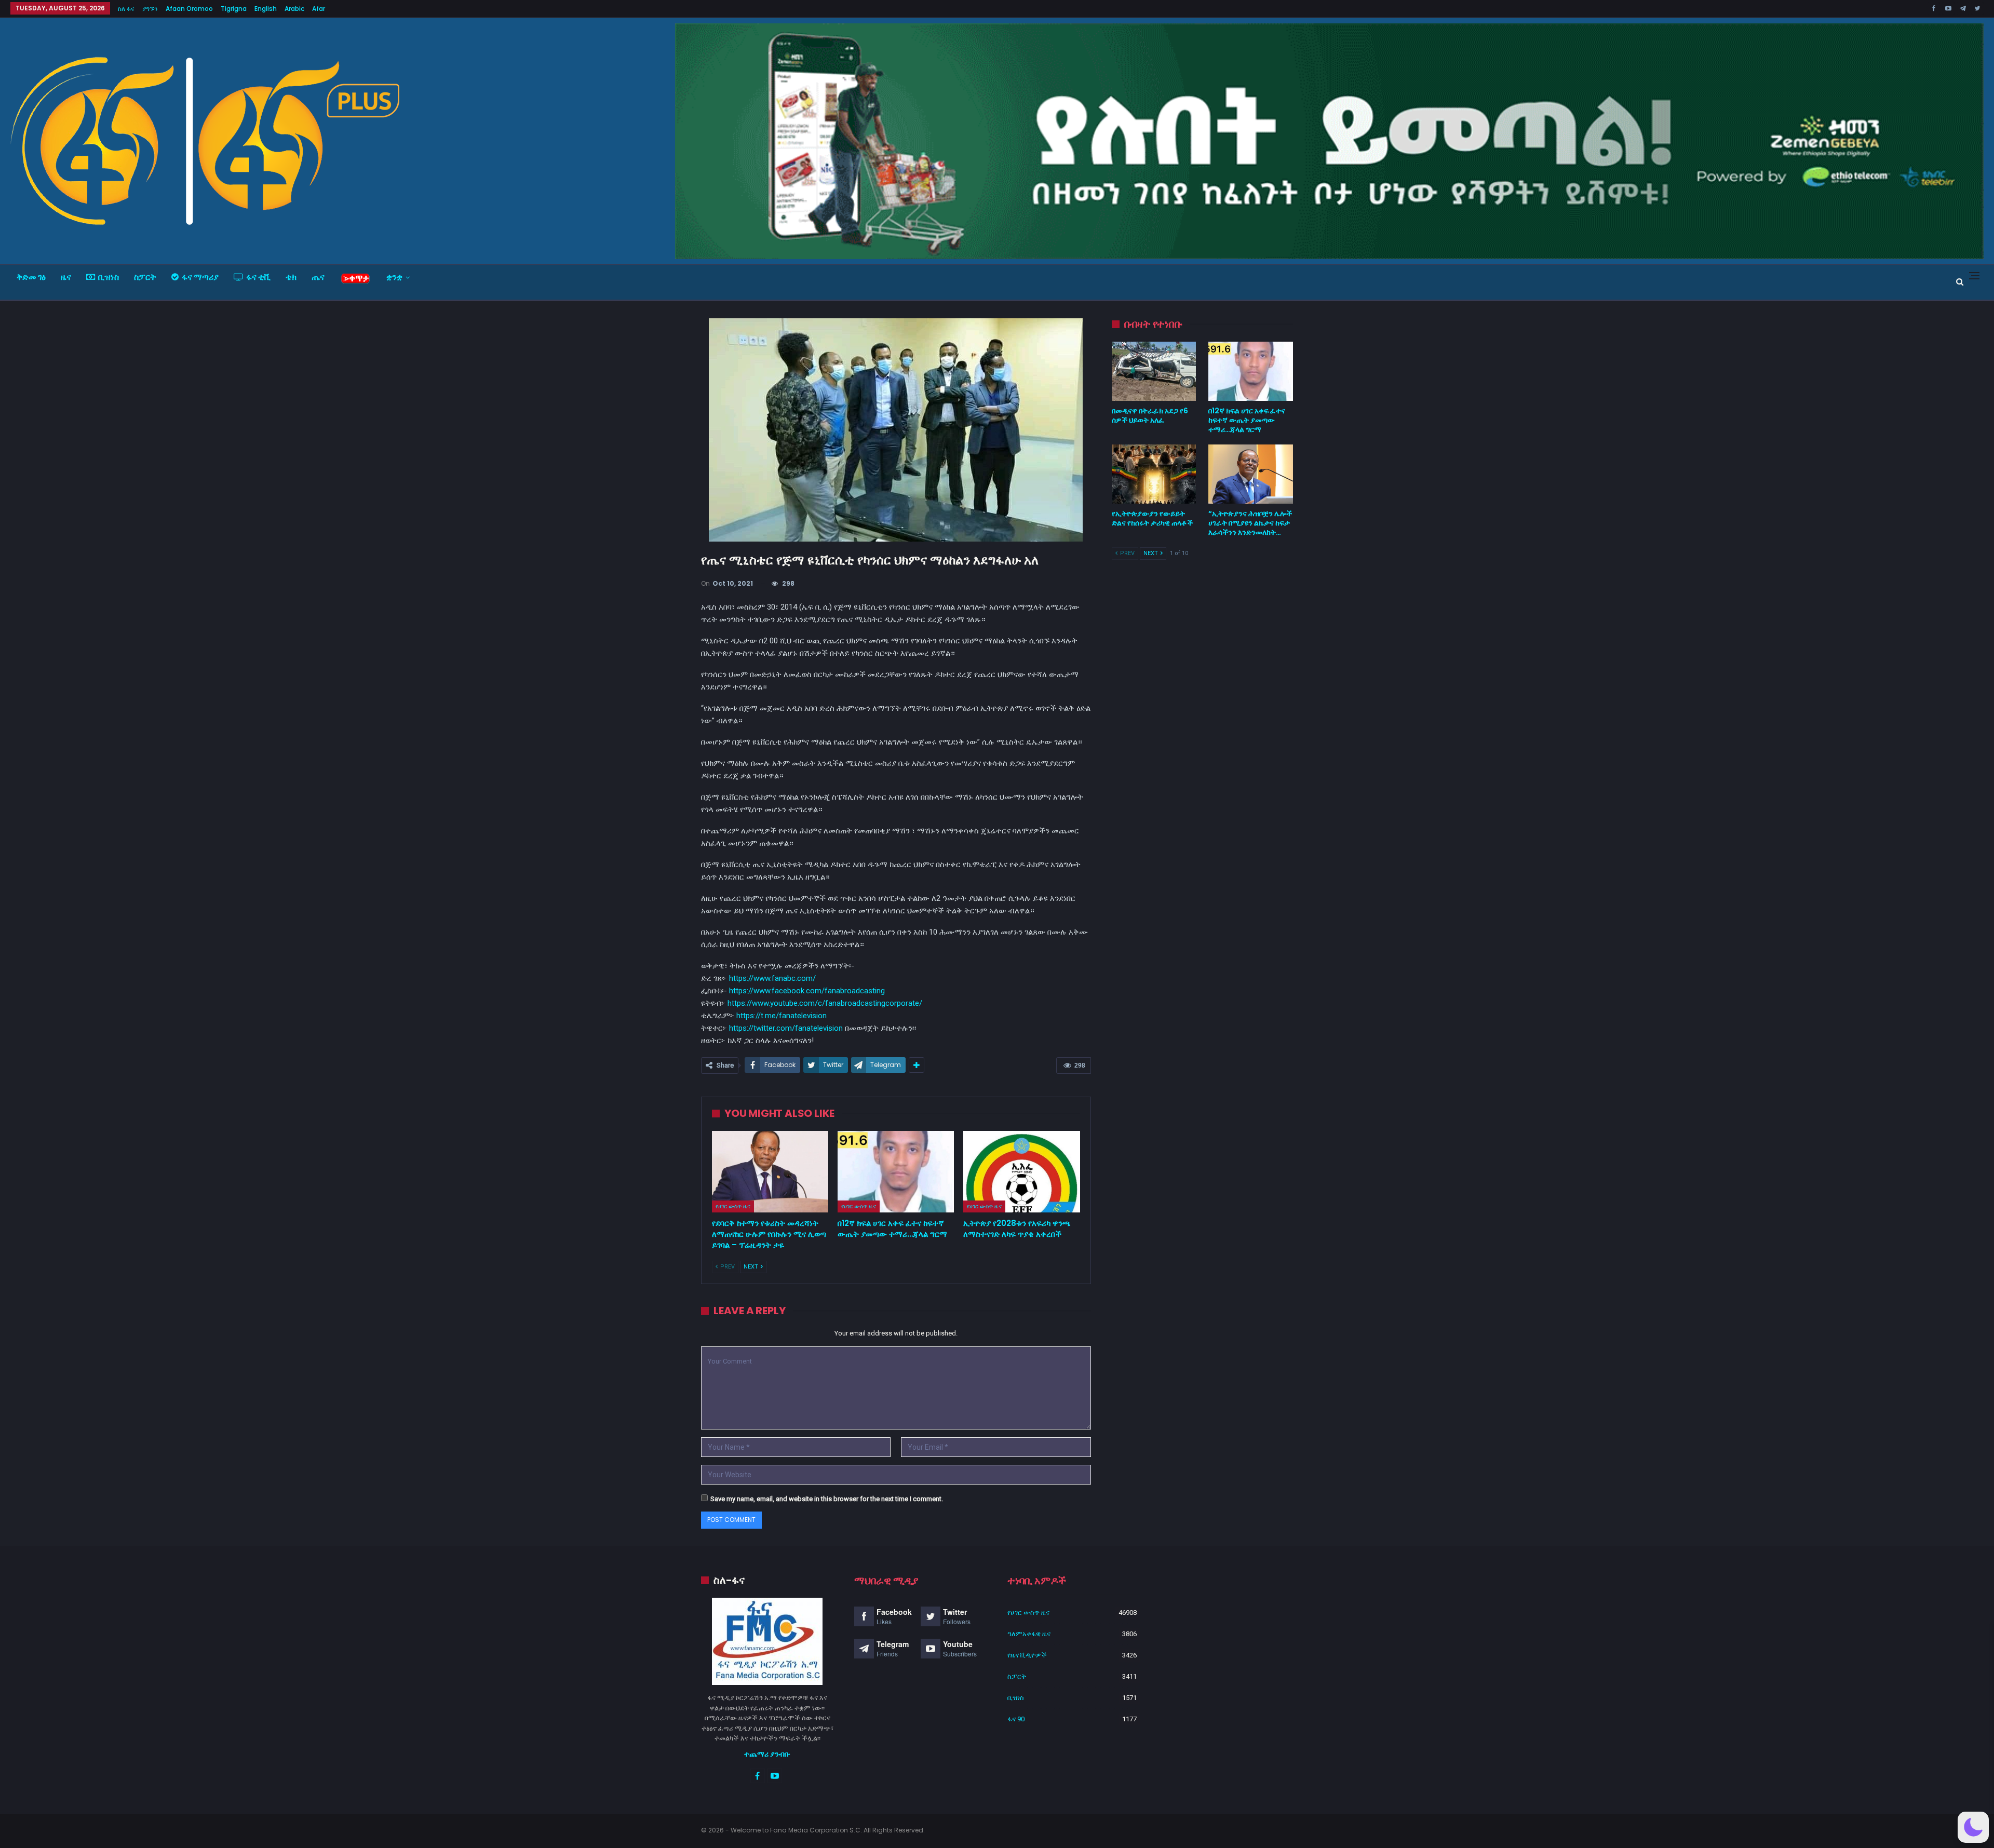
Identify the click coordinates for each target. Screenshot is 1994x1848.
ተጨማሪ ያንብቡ (767, 1754)
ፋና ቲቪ (258, 277)
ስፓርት (145, 277)
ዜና (66, 277)
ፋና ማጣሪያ (200, 277)
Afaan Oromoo (189, 9)
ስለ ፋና (126, 9)
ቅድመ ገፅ (31, 277)
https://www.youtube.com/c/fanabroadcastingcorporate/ (825, 1003)
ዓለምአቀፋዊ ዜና (1029, 1634)
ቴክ (291, 277)
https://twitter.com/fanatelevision (786, 1028)
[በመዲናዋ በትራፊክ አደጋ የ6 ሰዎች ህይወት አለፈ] (1154, 371)
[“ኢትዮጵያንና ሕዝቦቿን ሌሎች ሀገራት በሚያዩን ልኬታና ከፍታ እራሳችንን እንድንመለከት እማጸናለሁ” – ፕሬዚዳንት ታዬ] (1251, 474)
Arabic (294, 9)
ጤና (318, 277)
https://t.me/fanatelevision (782, 1016)
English (266, 9)
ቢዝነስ (109, 277)
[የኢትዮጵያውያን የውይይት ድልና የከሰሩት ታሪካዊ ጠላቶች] (1154, 474)
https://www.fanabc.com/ (772, 978)
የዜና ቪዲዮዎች (1027, 1655)
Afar (319, 9)
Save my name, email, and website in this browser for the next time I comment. (827, 1499)
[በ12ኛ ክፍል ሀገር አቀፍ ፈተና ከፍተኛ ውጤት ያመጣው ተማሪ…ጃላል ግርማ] (896, 1172)
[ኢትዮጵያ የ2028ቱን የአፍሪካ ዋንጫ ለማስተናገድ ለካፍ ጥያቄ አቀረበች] (1021, 1172)
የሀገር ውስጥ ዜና (733, 1206)
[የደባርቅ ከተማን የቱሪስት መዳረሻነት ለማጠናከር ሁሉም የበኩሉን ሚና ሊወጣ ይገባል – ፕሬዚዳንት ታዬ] (770, 1172)
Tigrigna (234, 9)
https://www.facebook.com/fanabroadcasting (807, 991)
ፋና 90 (1016, 1719)
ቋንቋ (394, 277)
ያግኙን (150, 9)
